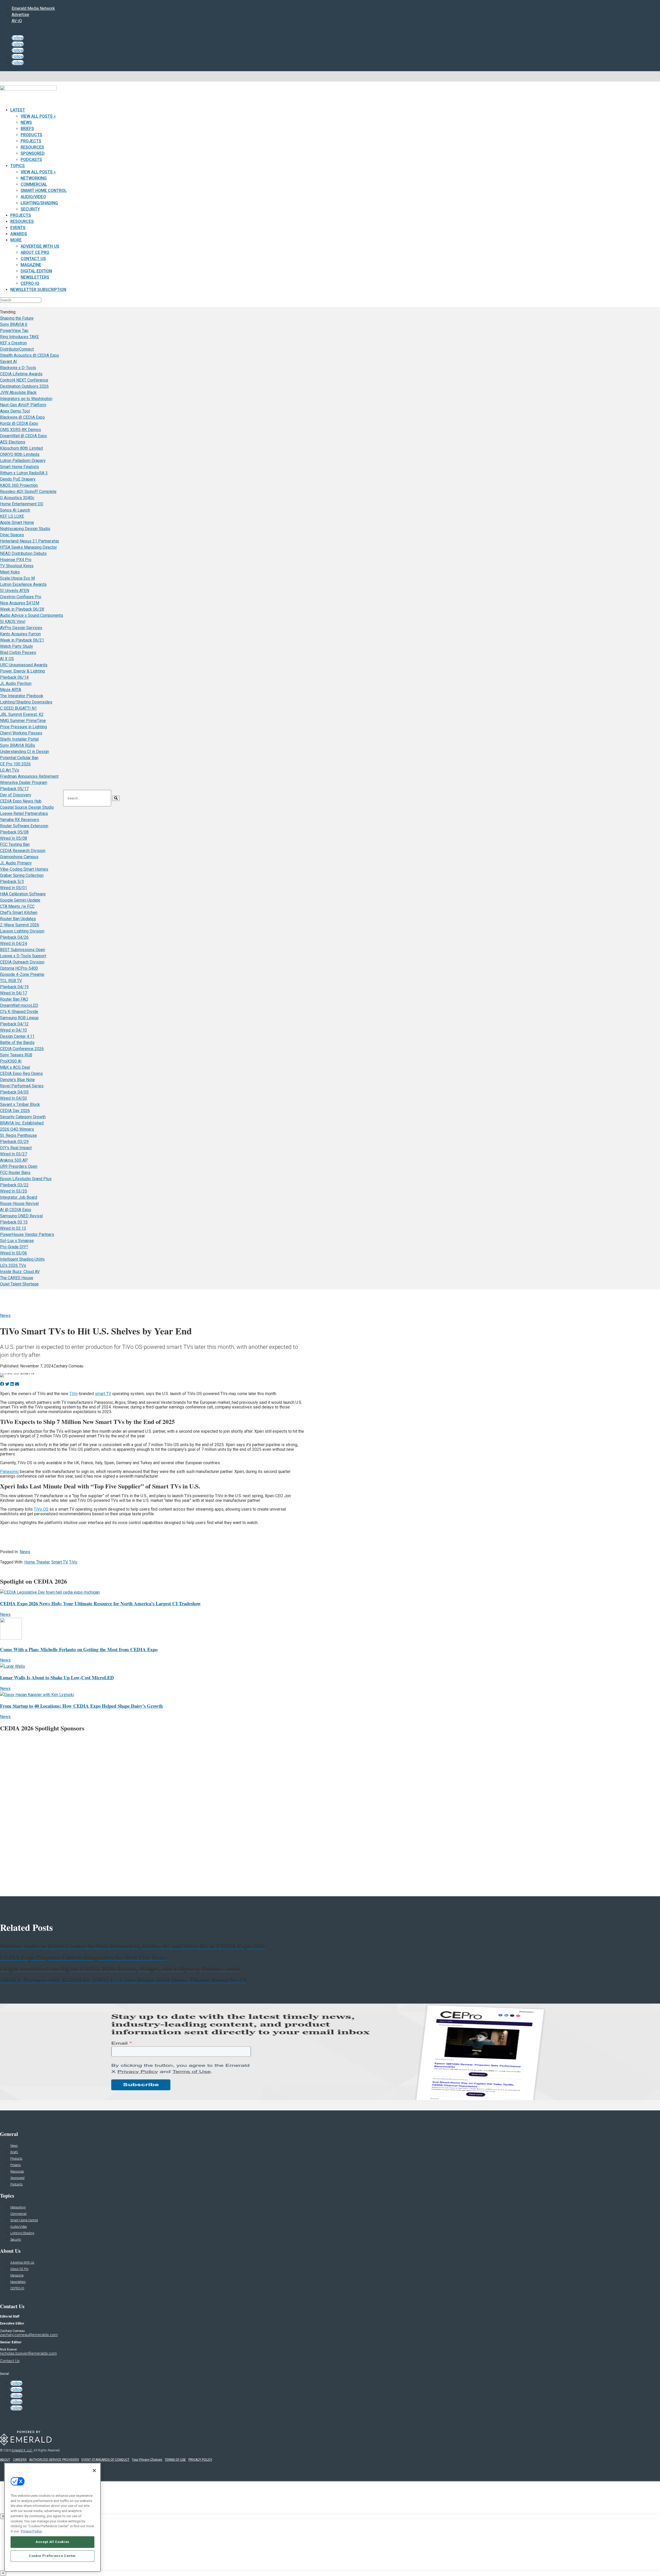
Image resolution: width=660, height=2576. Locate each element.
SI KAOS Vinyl (13, 622)
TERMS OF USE (175, 2460)
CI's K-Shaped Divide (19, 1012)
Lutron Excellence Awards (23, 584)
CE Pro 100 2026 (15, 764)
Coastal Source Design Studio (27, 807)
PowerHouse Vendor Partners (27, 1234)
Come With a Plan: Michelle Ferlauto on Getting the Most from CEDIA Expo (79, 1649)
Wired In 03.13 (13, 1228)
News (26, 122)
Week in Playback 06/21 (22, 640)
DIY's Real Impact (16, 1148)
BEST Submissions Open (23, 950)
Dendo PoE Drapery (18, 479)
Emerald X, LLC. (22, 2450)
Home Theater (37, 1562)
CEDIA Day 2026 (15, 1111)
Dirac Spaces (12, 535)
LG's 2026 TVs (13, 1265)
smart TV (103, 1394)
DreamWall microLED (19, 1005)
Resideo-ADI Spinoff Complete (28, 492)
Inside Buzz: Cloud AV (20, 1272)
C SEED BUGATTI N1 (18, 708)
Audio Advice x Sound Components (32, 615)
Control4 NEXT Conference (24, 380)
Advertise (20, 15)
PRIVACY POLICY (200, 2460)
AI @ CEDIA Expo (16, 1210)
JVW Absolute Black (18, 392)
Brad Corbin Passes (18, 653)
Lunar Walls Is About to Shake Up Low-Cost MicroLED (57, 1677)
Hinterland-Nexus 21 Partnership (30, 541)
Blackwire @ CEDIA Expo (22, 417)
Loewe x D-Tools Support (23, 956)
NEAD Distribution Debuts (23, 553)
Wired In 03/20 (14, 1191)
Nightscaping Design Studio (25, 529)
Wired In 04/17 (14, 993)
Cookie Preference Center (52, 2556)
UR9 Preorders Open (19, 1166)
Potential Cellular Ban (19, 758)
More (16, 240)
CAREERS (20, 2460)
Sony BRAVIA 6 (14, 324)
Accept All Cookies (52, 2542)
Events (18, 228)
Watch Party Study (16, 646)
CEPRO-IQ (17, 2288)
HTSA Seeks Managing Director (28, 547)
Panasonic (9, 1472)
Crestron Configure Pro (21, 597)
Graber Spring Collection (22, 875)
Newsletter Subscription (38, 290)
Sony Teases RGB (16, 1055)
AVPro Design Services (21, 628)
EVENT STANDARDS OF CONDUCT (105, 2460)
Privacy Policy (31, 2531)
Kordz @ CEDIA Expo (19, 423)
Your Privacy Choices (147, 2460)
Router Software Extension (24, 826)
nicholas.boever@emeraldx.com (28, 2353)
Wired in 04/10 (13, 1030)
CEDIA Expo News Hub (21, 801)
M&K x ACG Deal (15, 1067)
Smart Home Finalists (19, 467)
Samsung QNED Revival (21, 1216)
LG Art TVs (10, 770)
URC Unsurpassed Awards (24, 665)
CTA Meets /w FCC (17, 906)
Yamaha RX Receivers (20, 820)
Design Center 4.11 (17, 1036)
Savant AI (9, 362)
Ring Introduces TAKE (19, 337)
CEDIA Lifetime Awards (21, 374)
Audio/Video (33, 197)
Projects (31, 141)
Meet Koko (10, 572)
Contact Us (33, 259)
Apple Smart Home (17, 523)
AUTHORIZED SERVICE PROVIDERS (54, 2460)
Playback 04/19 (14, 987)
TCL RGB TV (11, 981)
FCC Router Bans (15, 1173)
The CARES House (17, 1278)
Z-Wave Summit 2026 (20, 925)
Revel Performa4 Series (22, 1086)
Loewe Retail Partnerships (24, 813)
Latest (18, 110)
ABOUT (5, 2460)
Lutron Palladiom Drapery (23, 461)
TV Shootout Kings (17, 566)
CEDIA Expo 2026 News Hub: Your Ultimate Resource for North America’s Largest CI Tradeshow (100, 1603)
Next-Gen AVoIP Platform (23, 405)
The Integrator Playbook (22, 696)
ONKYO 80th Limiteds (20, 454)
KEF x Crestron (13, 343)
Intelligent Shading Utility (22, 1259)
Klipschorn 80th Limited (21, 448)
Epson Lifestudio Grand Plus (26, 1179)
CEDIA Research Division (23, 851)
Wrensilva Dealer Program (24, 783)
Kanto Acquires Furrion (20, 634)
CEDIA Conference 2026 (22, 1049)
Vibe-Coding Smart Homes (24, 869)
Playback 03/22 (14, 1185)
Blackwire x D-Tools (18, 368)
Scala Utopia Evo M (17, 578)
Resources (32, 147)
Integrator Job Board (19, 1197)
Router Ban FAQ (14, 999)
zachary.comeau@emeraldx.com (29, 2335)
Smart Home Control (44, 191)
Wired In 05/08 (14, 838)
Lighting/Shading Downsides (26, 702)
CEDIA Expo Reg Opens (21, 1074)
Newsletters (35, 277)
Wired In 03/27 (14, 1154)
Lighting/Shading (39, 203)
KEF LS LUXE (12, 516)
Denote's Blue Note (17, 1080)
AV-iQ (17, 21)
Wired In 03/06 (14, 1253)
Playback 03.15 (14, 1222)
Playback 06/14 (14, 677)
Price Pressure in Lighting (23, 727)
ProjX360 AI (11, 1061)
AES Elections (13, 442)
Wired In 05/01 (14, 888)
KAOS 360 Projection (19, 485)
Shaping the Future (17, 318)
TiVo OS (41, 1509)
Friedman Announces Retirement (29, 776)
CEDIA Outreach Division (22, 962)
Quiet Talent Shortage (19, 1284)
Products (31, 135)
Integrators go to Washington (26, 399)
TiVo (73, 1394)
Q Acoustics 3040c (17, 498)
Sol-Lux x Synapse (17, 1241)
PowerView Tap (14, 331)
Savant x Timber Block (20, 1104)
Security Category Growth (23, 1117)
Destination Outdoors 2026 (24, 386)
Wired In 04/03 (14, 1098)
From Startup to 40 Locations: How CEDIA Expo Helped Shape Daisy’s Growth (81, 1706)
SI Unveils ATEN (15, 591)
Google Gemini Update (20, 900)
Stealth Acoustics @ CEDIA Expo (30, 355)
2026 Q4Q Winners (17, 1129)
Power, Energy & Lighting (22, 671)
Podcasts (31, 160)
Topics (18, 166)
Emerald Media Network (33, 8)
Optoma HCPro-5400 (19, 968)
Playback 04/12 (14, 1024)
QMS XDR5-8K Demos (20, 430)
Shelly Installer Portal (19, 739)
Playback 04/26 (14, 937)
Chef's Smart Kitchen (19, 913)
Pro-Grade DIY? (14, 1247)
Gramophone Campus (19, 857)
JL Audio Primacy (16, 863)
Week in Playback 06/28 (22, 609)
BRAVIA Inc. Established (22, 1123)
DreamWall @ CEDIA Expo (23, 436)
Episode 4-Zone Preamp (22, 974)
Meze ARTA (11, 690)
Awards (19, 234)
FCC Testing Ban (15, 844)
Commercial (34, 184)
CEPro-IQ (30, 283)
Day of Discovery (16, 795)
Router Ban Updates (18, 919)
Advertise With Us (40, 246)
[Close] (94, 2470)
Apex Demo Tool (15, 411)
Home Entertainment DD (22, 504)
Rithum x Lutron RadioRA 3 (24, 473)
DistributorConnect (17, 349)
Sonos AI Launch (15, 510)
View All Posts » (38, 116)
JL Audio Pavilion (16, 683)
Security (30, 209)
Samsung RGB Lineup (19, 1018)
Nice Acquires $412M (20, 603)
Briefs (27, 129)
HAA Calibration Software (23, 894)
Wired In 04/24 (14, 943)
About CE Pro (35, 252)
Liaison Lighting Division (22, 931)
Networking (34, 178)
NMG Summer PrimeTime (23, 721)
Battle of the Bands (17, 1043)
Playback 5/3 (12, 882)
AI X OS (7, 659)
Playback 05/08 (14, 832)
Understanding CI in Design (24, 752)
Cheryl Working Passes (21, 733)
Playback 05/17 (14, 789)
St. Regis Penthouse (18, 1135)
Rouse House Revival (19, 1204)
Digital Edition (36, 271)
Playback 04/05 (14, 1092)
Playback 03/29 (14, 1142)
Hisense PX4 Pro (16, 560)
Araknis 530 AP (14, 1160)
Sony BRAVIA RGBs (18, 745)
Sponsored (33, 153)
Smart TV (59, 1562)
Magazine (31, 265)
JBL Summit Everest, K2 (22, 714)
